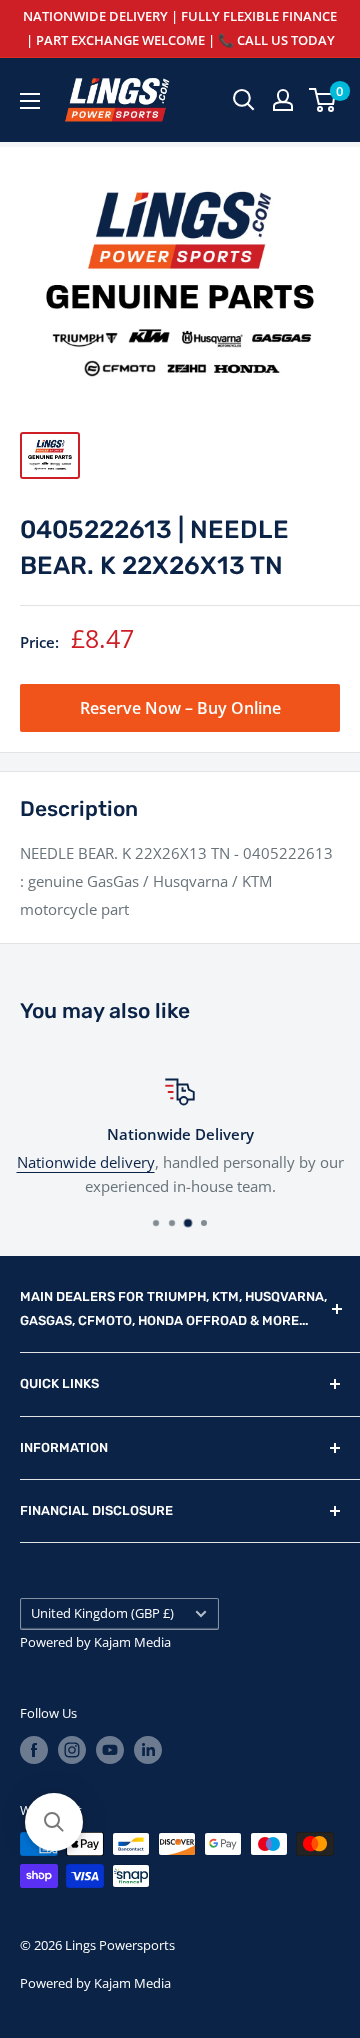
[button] (54, 1822)
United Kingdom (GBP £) (102, 1613)
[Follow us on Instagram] (72, 1750)
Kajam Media (132, 1642)
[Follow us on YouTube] (110, 1750)
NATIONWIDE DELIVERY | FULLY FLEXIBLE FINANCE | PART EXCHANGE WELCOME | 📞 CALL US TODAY (180, 28)
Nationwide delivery (86, 1162)
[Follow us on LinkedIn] (148, 1750)
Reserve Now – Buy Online (180, 708)
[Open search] (244, 100)
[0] (323, 100)
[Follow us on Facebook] (34, 1750)
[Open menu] (30, 101)
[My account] (283, 100)
